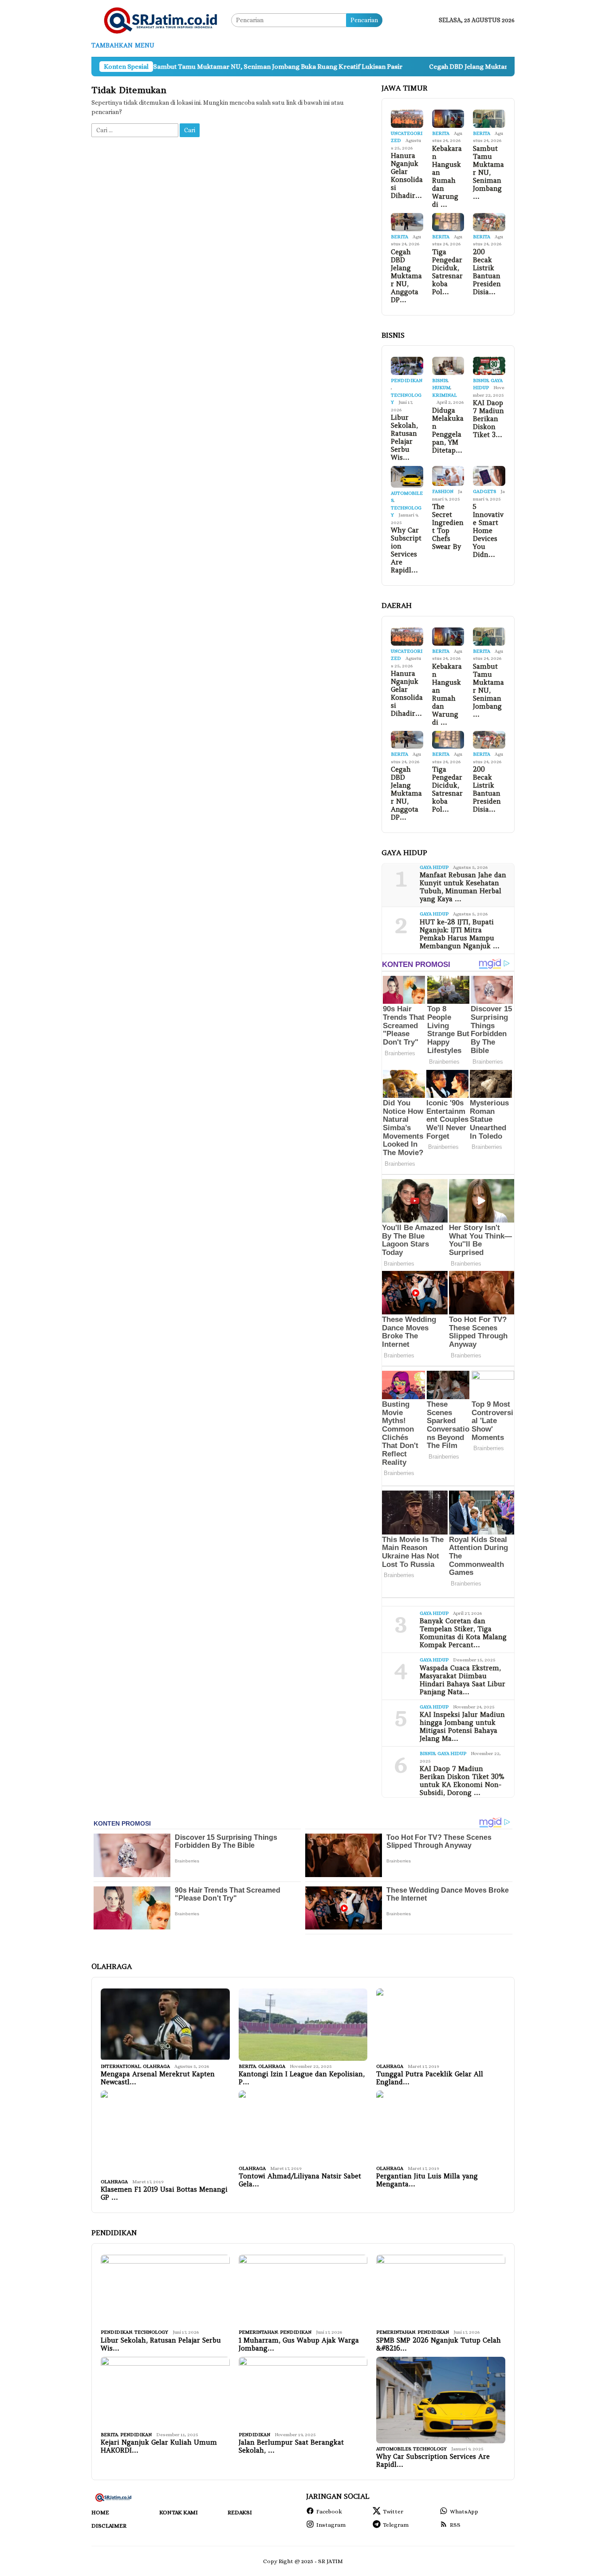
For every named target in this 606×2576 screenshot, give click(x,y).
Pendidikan (407, 381)
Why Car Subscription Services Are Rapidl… (406, 550)
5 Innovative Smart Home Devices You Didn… (488, 531)
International (121, 2066)
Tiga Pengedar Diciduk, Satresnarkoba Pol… (447, 272)
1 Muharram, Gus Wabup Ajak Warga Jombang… (299, 2344)
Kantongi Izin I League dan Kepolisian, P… (302, 2078)
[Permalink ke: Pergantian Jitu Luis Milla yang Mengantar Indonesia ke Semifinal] (441, 2127)
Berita (441, 133)
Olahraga (156, 2066)
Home (100, 2512)
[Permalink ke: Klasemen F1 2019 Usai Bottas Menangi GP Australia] (165, 2133)
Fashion (443, 491)
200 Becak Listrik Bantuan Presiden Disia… (487, 272)
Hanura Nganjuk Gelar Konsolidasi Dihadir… (407, 176)
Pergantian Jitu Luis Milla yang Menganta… (427, 2180)
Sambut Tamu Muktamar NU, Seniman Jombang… (488, 173)
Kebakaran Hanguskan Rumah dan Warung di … (447, 177)
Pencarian (364, 20)
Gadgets (484, 491)
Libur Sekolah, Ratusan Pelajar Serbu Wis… (404, 438)
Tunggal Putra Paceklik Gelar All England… (430, 2078)
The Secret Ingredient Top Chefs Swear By (448, 527)
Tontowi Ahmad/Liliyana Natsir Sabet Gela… (300, 2180)
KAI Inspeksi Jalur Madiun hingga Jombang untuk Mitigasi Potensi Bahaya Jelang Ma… (462, 1727)
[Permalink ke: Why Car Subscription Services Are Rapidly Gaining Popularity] (407, 477)
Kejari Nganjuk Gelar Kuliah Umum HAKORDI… (159, 2446)
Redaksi (240, 2512)
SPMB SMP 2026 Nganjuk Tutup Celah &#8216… (439, 2344)
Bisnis (440, 381)
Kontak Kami (179, 2512)
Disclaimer (109, 2526)
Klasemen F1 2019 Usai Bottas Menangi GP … (164, 2193)
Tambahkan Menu (123, 45)
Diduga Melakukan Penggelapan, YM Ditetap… (448, 430)
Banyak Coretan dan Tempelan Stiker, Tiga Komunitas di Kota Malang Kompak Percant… (463, 1633)
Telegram (396, 2525)
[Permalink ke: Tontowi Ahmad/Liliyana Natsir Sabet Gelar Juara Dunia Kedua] (303, 2127)
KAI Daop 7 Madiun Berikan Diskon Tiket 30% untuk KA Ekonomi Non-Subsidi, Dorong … (462, 1781)
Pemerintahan (258, 2332)
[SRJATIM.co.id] (161, 20)
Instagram (331, 2525)
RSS (455, 2525)
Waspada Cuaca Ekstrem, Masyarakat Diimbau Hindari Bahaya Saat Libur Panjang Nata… (462, 1680)
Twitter (393, 2511)
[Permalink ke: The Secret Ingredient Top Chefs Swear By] (448, 476)
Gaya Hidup (434, 867)
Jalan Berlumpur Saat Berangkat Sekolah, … (291, 2446)
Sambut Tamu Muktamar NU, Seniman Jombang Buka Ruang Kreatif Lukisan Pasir (203, 67)
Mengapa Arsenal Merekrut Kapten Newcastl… (158, 2078)
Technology (151, 2332)
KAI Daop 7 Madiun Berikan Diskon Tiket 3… (488, 419)
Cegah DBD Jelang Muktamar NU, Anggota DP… (406, 276)
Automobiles (394, 2449)
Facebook (329, 2511)
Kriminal (445, 395)
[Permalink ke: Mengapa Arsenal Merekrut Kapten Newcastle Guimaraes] (165, 2025)
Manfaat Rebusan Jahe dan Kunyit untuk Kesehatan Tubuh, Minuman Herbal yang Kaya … (463, 887)
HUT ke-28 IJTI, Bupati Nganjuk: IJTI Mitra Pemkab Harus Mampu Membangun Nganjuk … (460, 934)
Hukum (441, 388)
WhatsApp (464, 2511)
